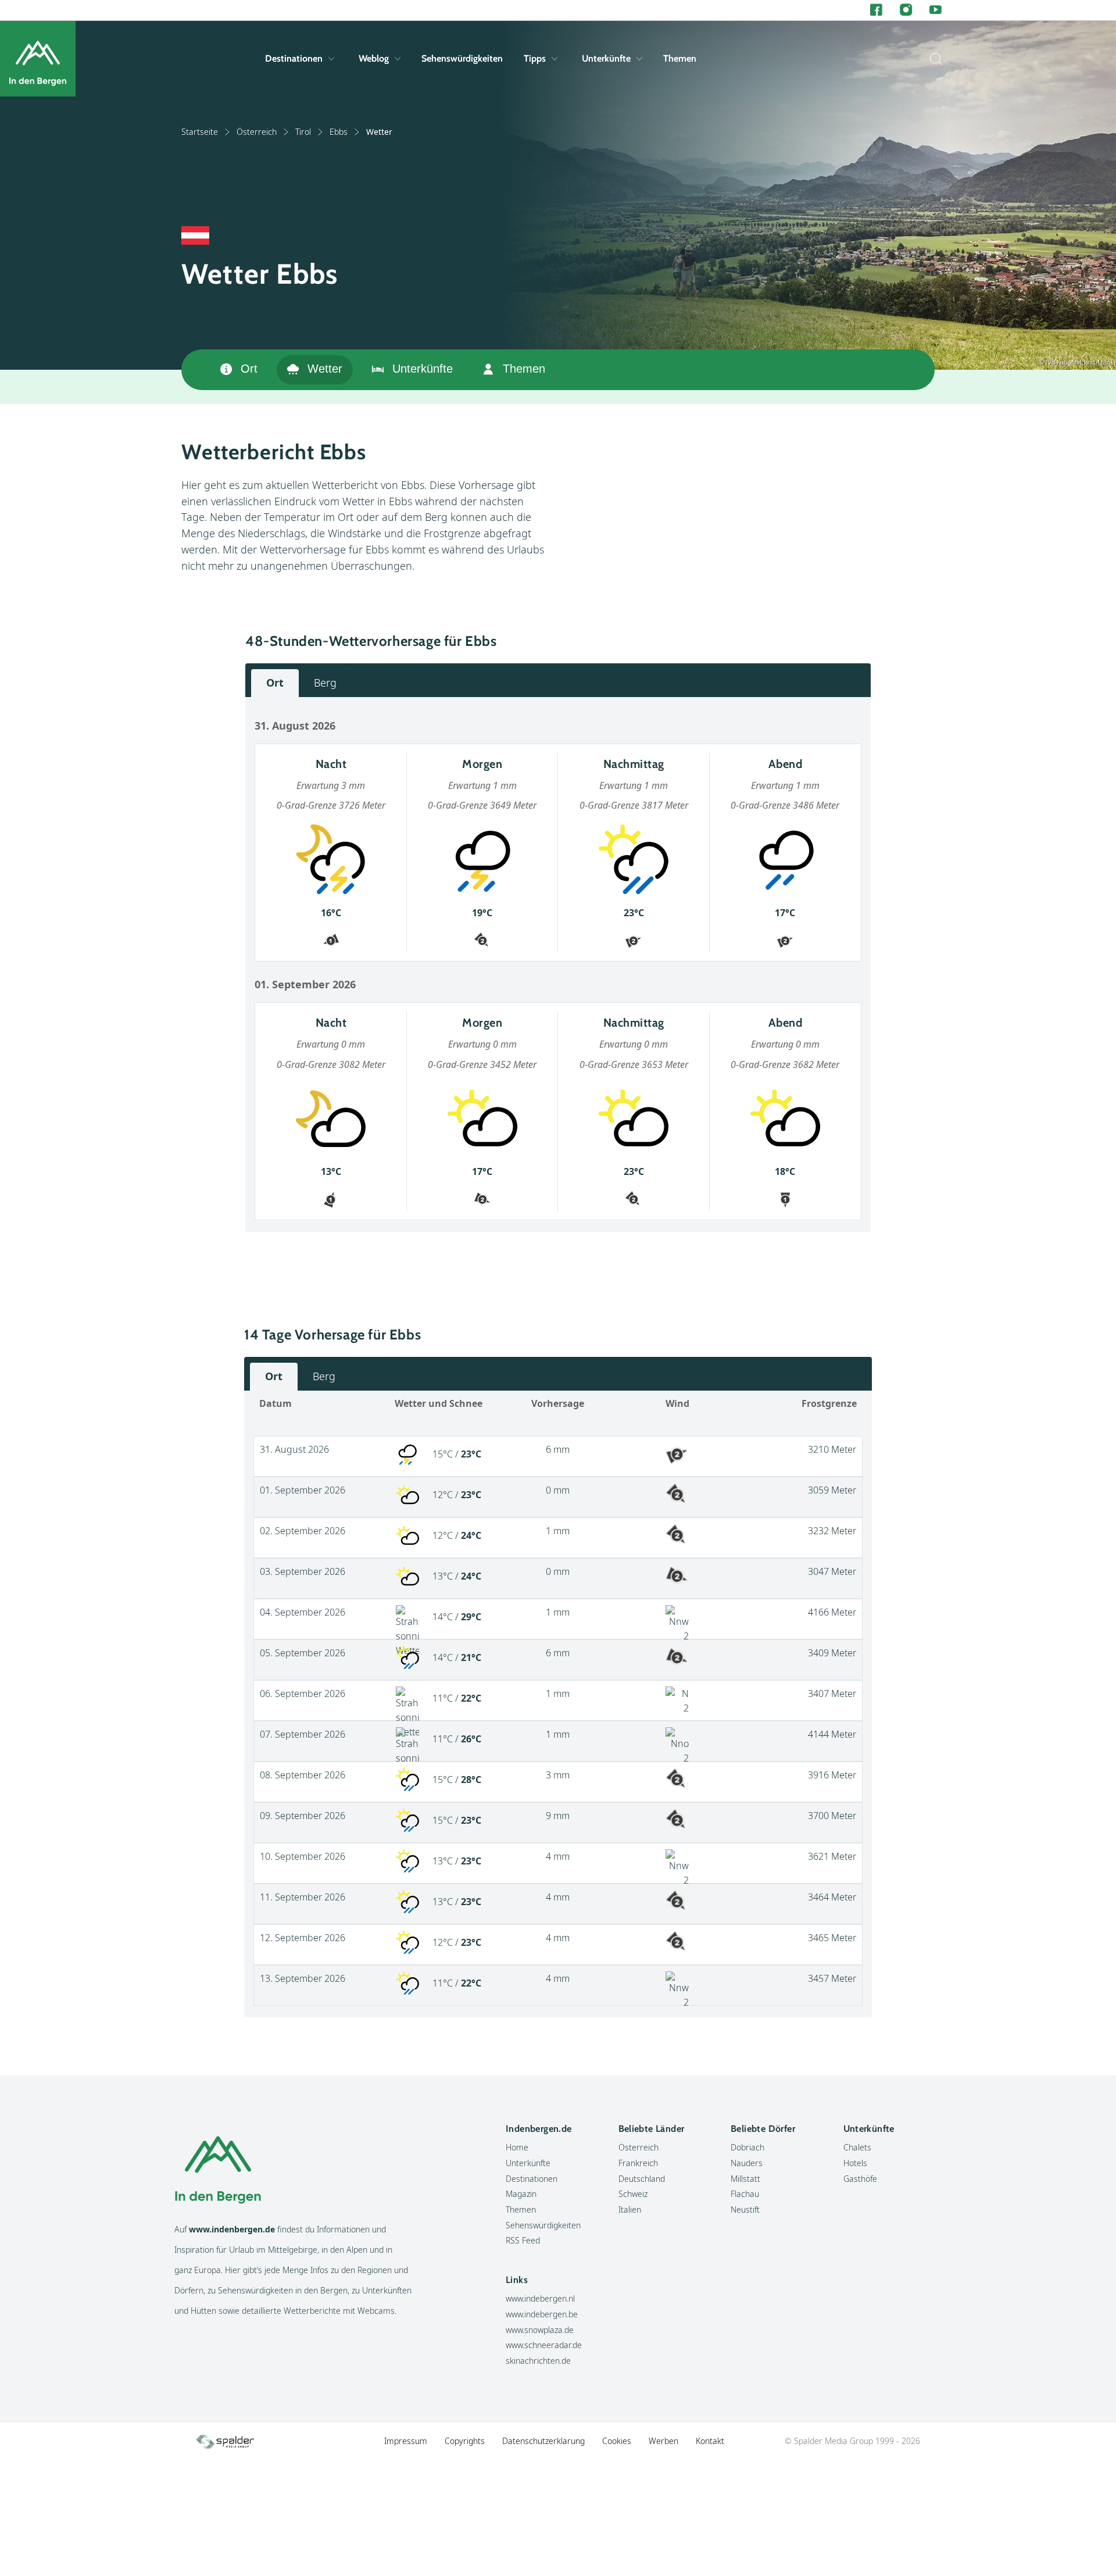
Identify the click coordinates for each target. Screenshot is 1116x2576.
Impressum (406, 2441)
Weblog (374, 58)
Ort (249, 369)
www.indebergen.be (542, 2314)
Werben (663, 2441)
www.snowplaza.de (540, 2330)
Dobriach (747, 2147)
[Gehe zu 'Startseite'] (38, 59)
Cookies (617, 2441)
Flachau (745, 2194)
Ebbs (339, 132)
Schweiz (633, 2194)
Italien (630, 2209)
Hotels (855, 2163)
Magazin (521, 2194)
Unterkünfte (606, 58)
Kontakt (710, 2441)
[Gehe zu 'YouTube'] (936, 10)
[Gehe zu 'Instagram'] (906, 10)
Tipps (535, 58)
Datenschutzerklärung (543, 2441)
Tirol (303, 132)
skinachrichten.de (538, 2361)
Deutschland (642, 2179)
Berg (325, 683)
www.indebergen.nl (540, 2298)
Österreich (257, 132)
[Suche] (933, 59)
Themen (680, 58)
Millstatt (745, 2179)
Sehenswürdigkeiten (462, 58)
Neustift (745, 2209)
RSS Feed (523, 2240)
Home (517, 2147)
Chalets (857, 2147)
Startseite (200, 132)
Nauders (747, 2163)
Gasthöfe (860, 2179)
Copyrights (465, 2441)
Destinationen (294, 58)
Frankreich (638, 2163)
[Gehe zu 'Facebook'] (876, 10)
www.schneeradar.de (544, 2345)
